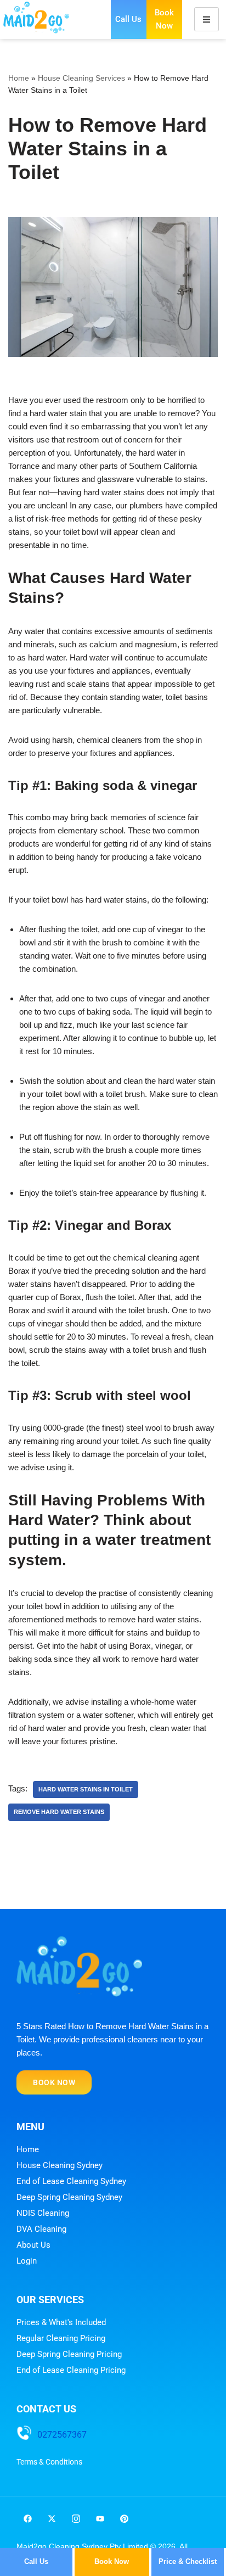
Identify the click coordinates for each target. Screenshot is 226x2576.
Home (19, 78)
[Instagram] (76, 2518)
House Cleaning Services (81, 78)
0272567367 (62, 2435)
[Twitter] (52, 2518)
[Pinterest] (124, 2518)
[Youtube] (100, 2518)
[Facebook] (27, 2518)
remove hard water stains (59, 1812)
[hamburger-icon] (207, 19)
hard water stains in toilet (86, 1789)
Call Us (128, 19)
